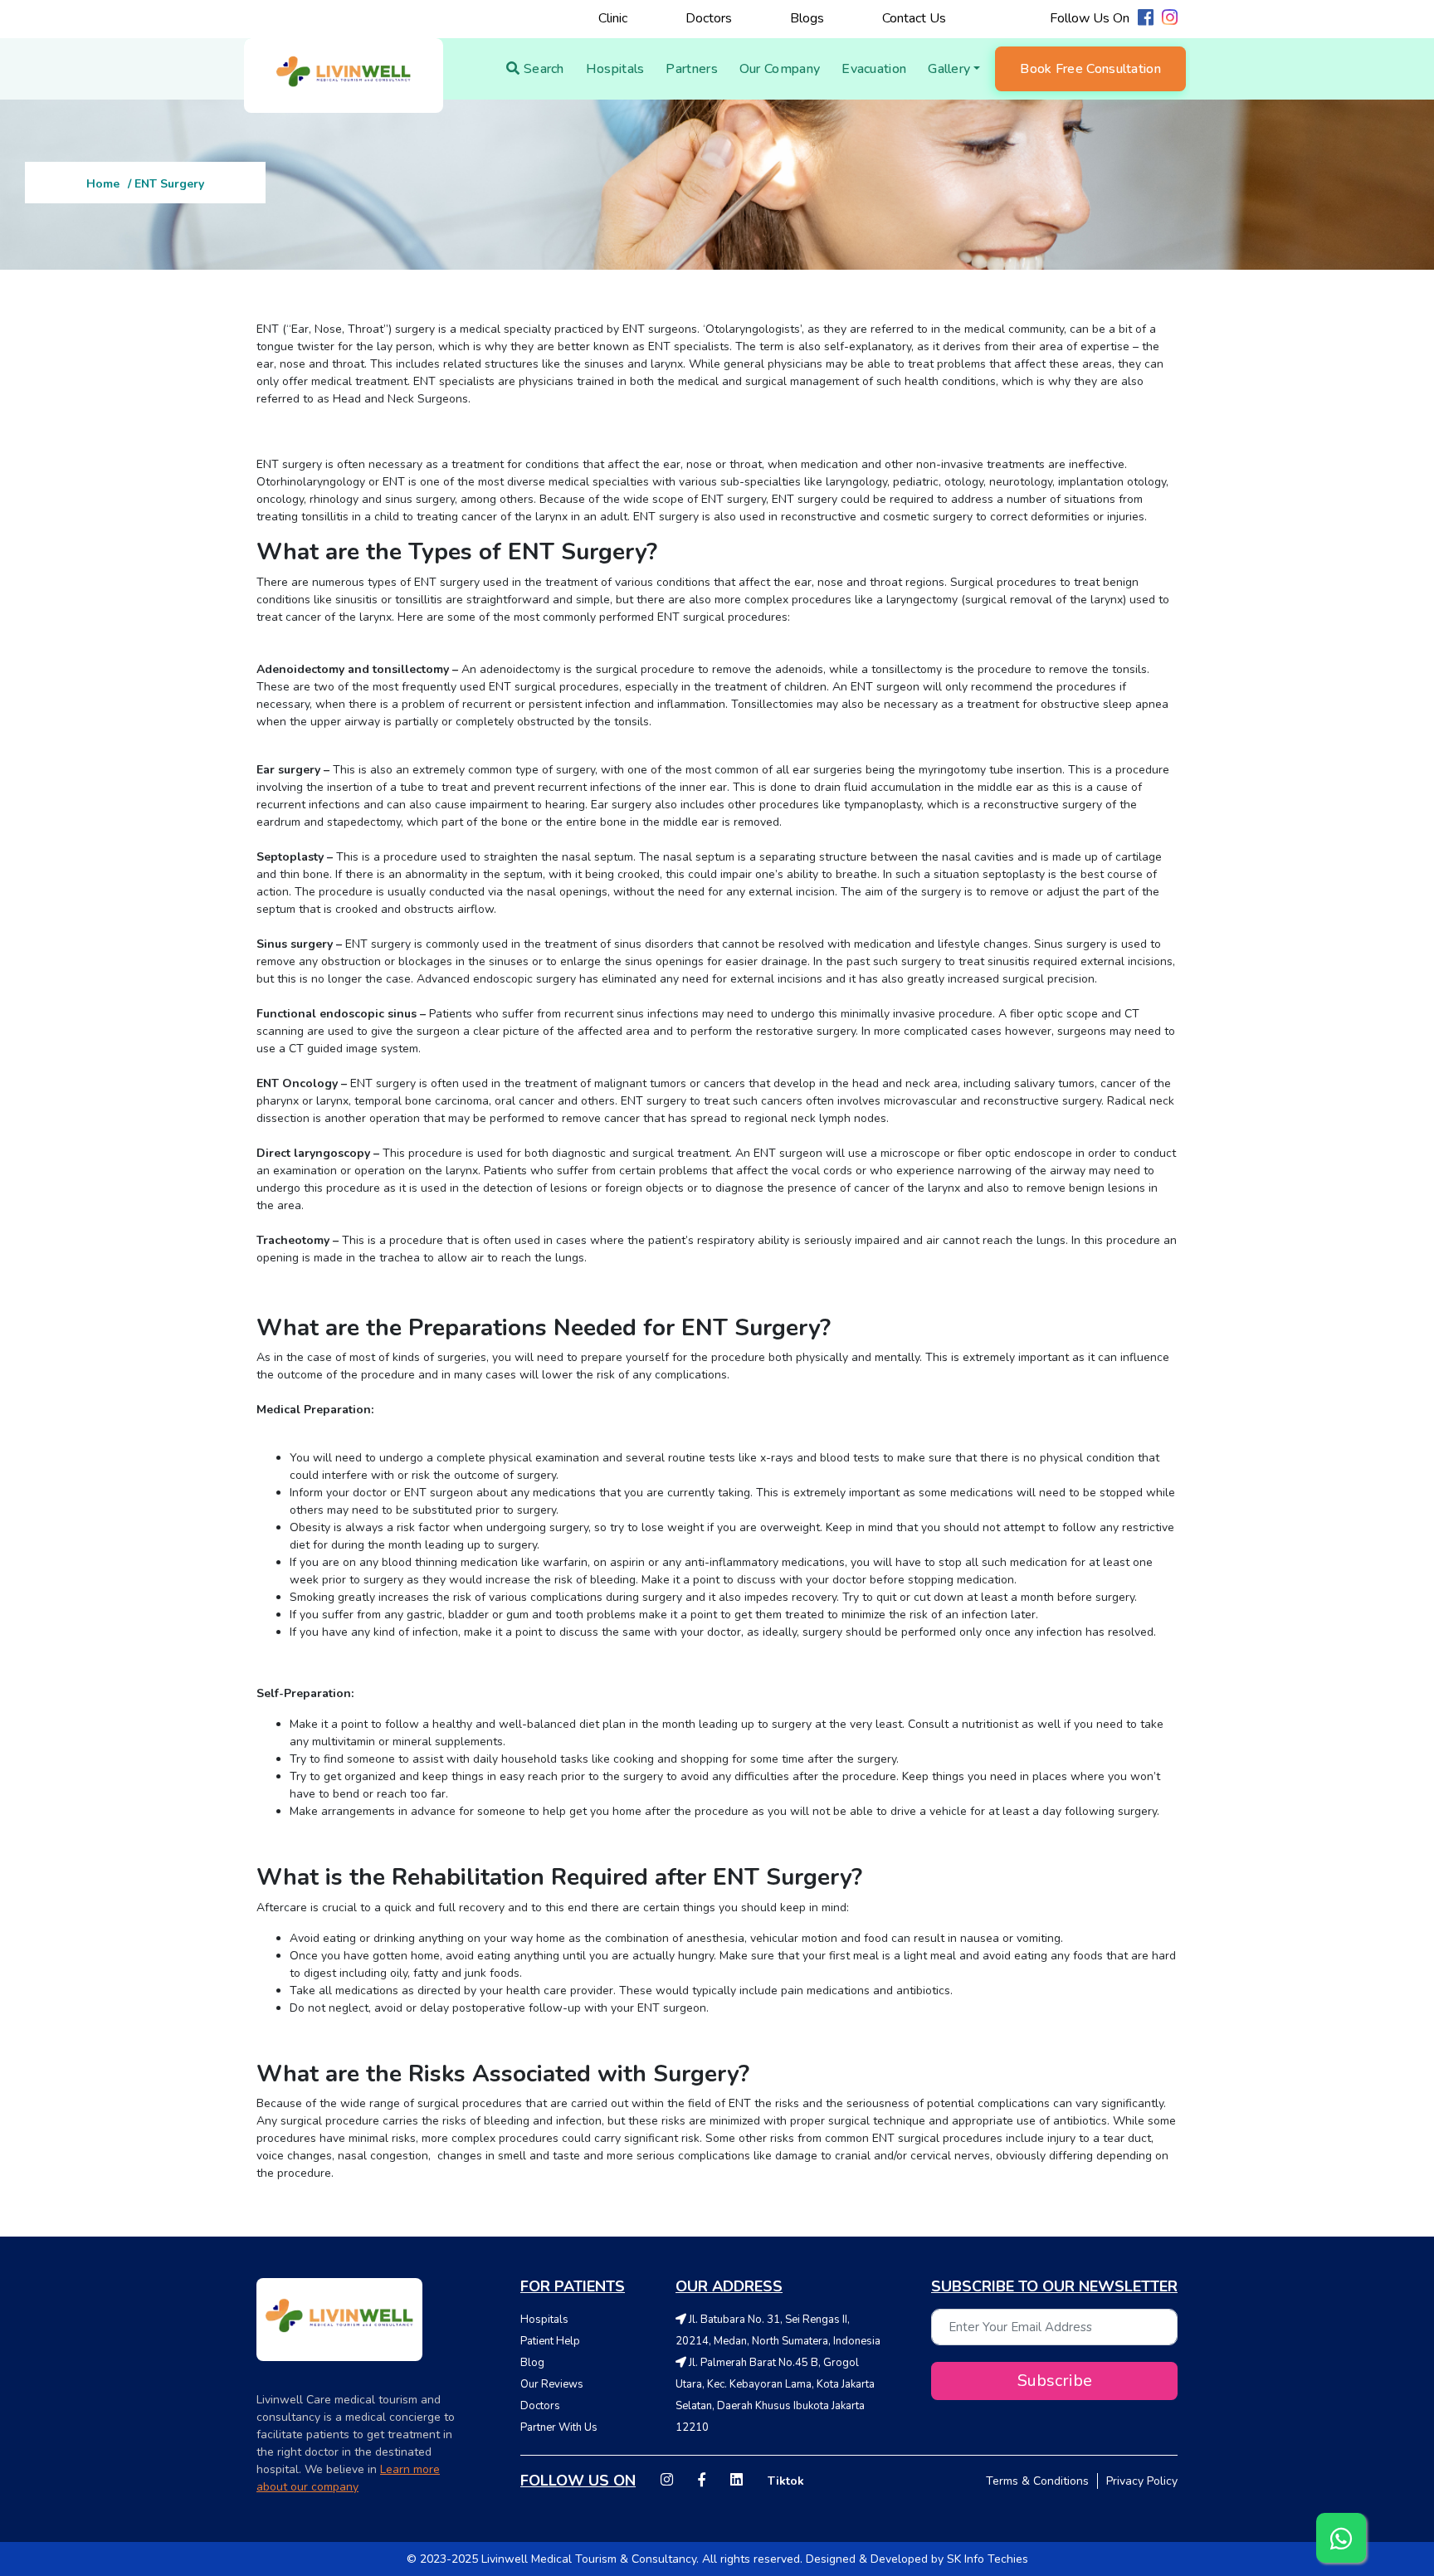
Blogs (807, 18)
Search (542, 69)
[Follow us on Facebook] (1146, 20)
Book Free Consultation (1090, 69)
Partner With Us (559, 2427)
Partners (691, 69)
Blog (532, 2363)
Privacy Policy (1142, 2481)
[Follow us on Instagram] (1170, 20)
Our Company (780, 69)
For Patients (573, 2286)
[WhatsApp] (1341, 2538)
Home (103, 184)
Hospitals (615, 69)
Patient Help (550, 2341)
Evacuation (874, 69)
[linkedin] (737, 2481)
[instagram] (667, 2481)
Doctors (709, 18)
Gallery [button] (949, 69)
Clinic (613, 18)
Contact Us (914, 18)
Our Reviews (552, 2384)
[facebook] (702, 2481)
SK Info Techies (988, 2559)
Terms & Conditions (1037, 2481)
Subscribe (1055, 2381)
